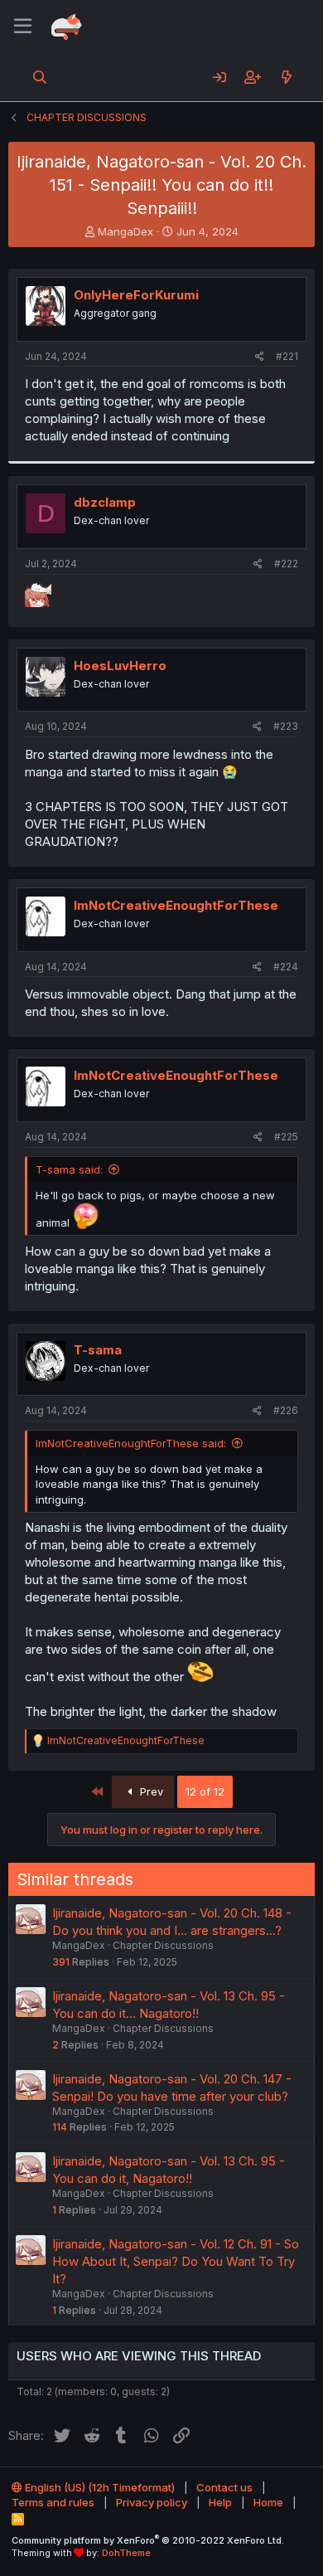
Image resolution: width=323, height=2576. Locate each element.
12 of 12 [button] (205, 1791)
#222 (286, 564)
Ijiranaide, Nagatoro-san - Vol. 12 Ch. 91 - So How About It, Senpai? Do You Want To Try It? (176, 2261)
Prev (150, 1791)
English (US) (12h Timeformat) (99, 2487)
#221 (287, 356)
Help (220, 2502)
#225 (286, 1137)
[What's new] (286, 77)
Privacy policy (152, 2502)
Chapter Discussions (163, 1945)
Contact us (224, 2487)
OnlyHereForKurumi (136, 295)
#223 (286, 726)
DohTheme (126, 2553)
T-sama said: (69, 1169)
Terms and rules (53, 2502)
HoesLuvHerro (120, 666)
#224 (286, 967)
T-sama (98, 1350)
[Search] (40, 77)
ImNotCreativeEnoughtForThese (176, 905)
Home (268, 2502)
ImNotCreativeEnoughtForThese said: (131, 1443)
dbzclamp (105, 502)
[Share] (260, 357)
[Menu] (23, 27)
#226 (286, 1410)
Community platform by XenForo (148, 2540)
